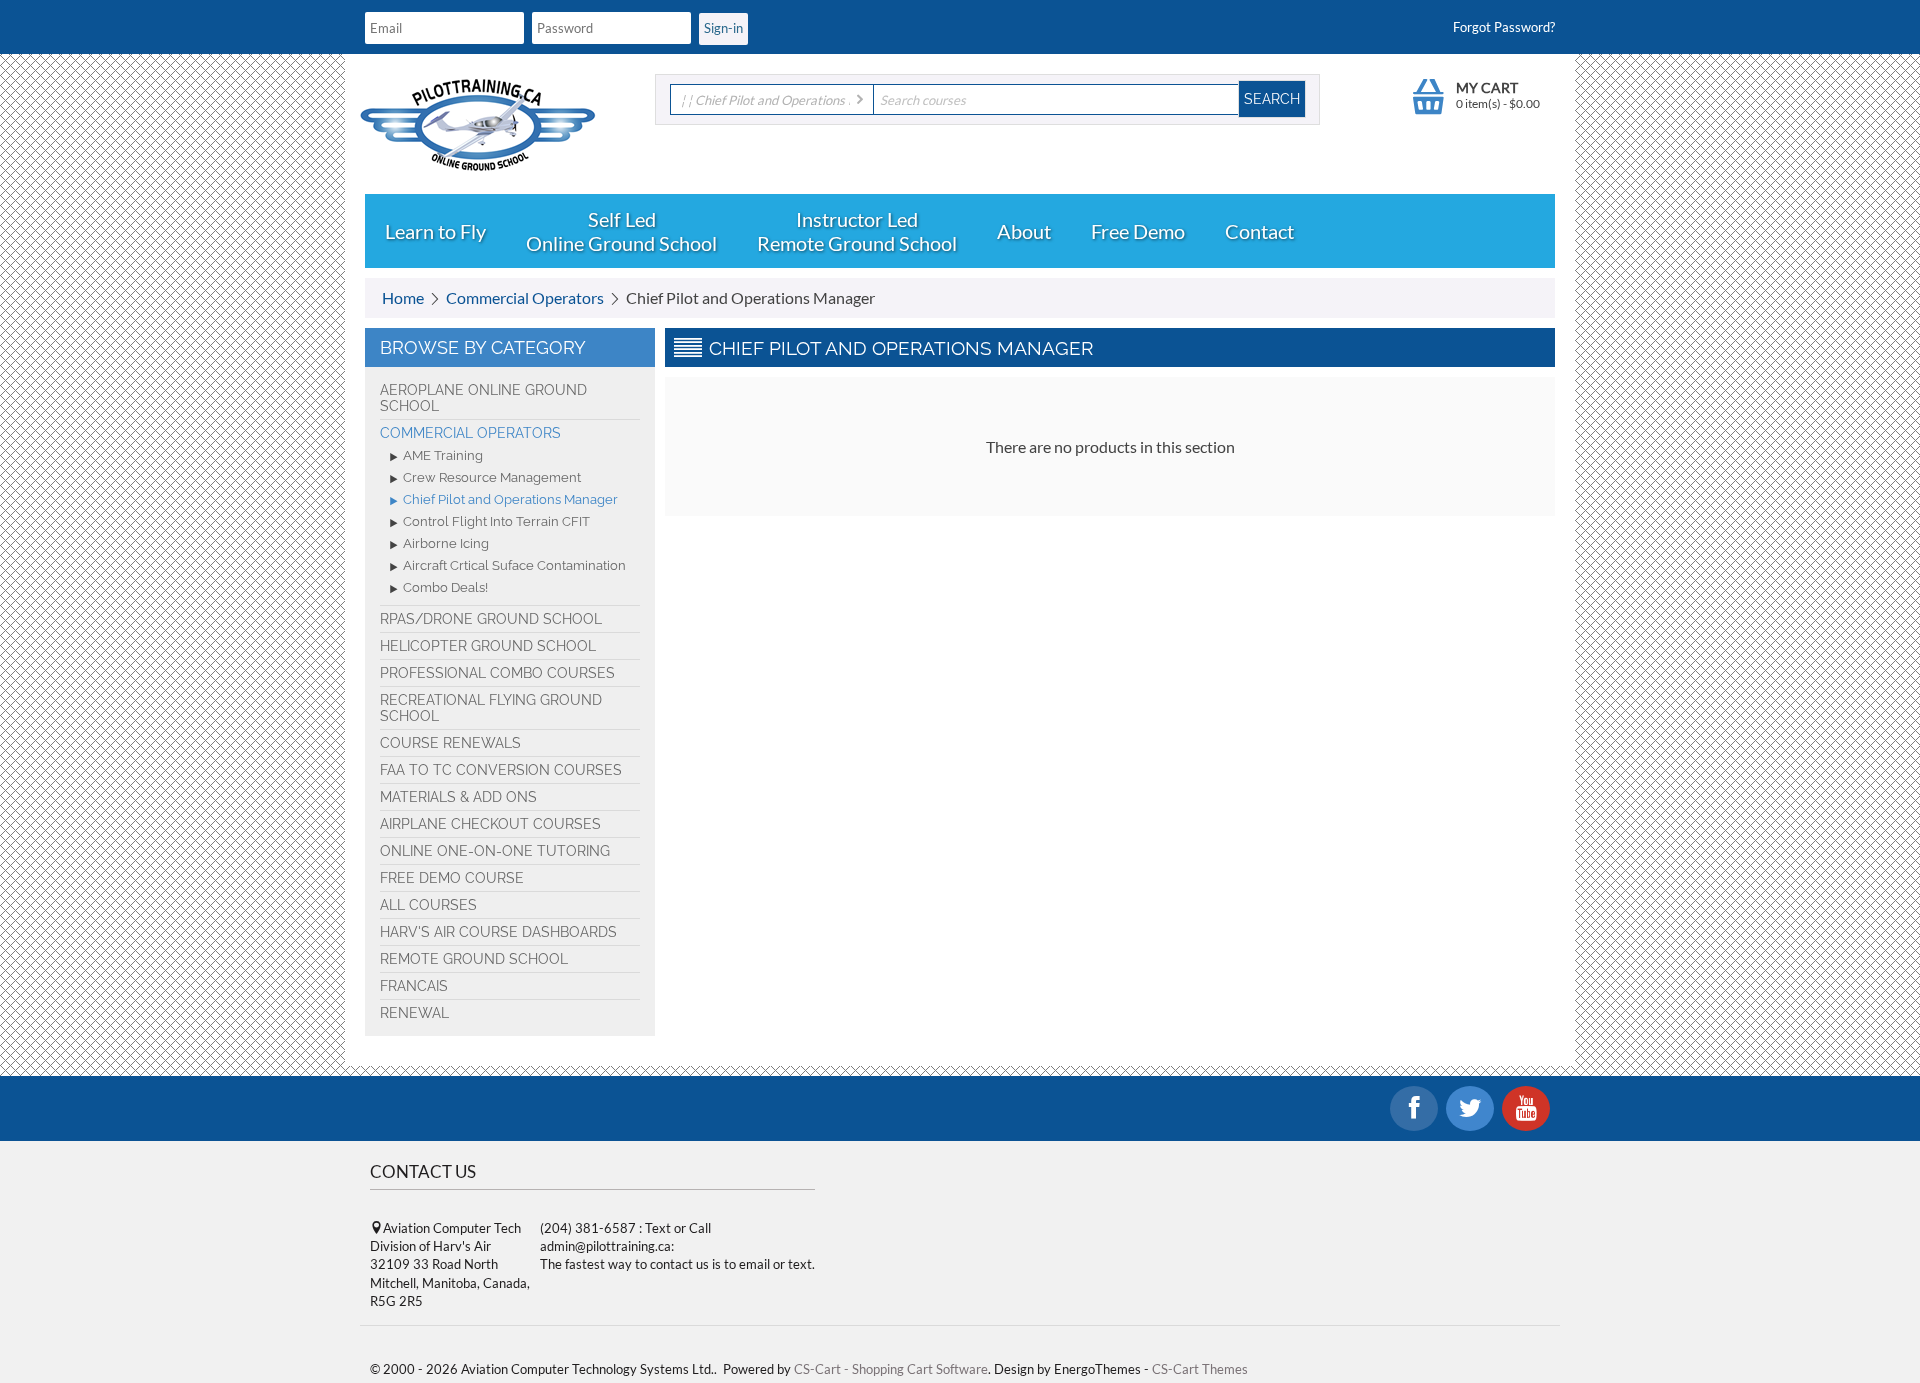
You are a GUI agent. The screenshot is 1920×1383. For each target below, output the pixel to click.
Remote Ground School (857, 243)
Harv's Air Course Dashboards (498, 932)
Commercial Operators (525, 297)
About (1024, 231)
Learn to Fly (435, 231)
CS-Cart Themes (1200, 1369)
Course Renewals (450, 743)
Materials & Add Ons (458, 797)
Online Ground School (621, 243)
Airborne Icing (446, 543)
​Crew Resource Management (492, 477)
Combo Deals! (445, 587)
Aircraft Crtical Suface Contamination (514, 565)
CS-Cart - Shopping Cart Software (891, 1369)
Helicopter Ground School (488, 646)
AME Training (443, 455)
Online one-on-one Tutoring (495, 851)
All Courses (428, 905)
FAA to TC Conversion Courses (501, 770)
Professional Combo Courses (497, 673)
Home (403, 297)
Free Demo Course (452, 878)
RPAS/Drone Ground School (491, 619)
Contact (1259, 231)
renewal (414, 1013)
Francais (414, 986)
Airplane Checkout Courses (490, 824)
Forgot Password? (1504, 27)
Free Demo (1138, 231)
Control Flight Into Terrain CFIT (496, 521)
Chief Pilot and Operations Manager (510, 499)
